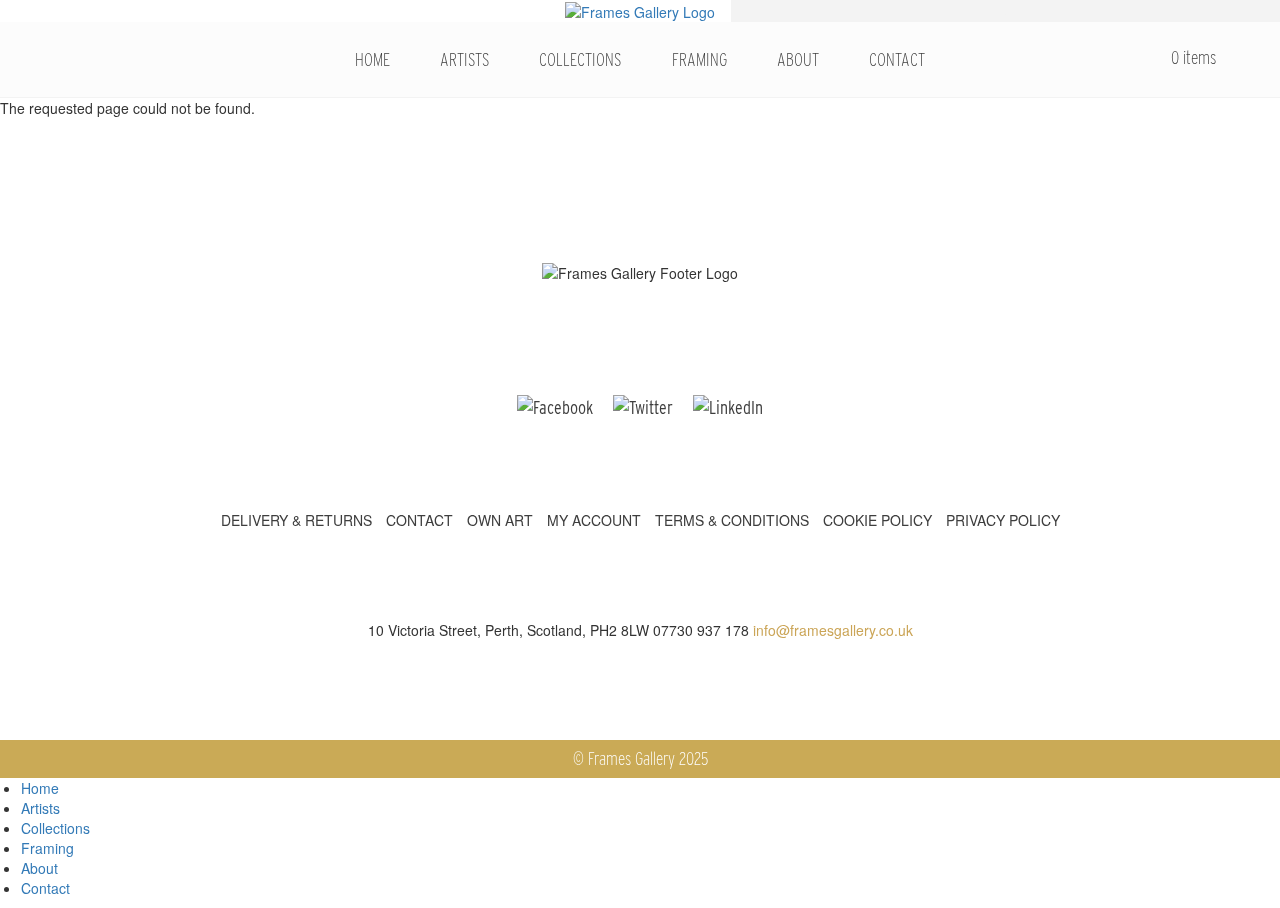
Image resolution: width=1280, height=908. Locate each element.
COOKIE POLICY (877, 520)
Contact (897, 59)
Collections (580, 59)
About (798, 59)
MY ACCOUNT (594, 520)
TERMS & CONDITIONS (732, 520)
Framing (699, 59)
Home (372, 59)
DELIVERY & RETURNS (296, 520)
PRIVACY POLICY (1003, 520)
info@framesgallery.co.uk (833, 630)
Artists (464, 59)
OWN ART (500, 520)
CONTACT (419, 520)
